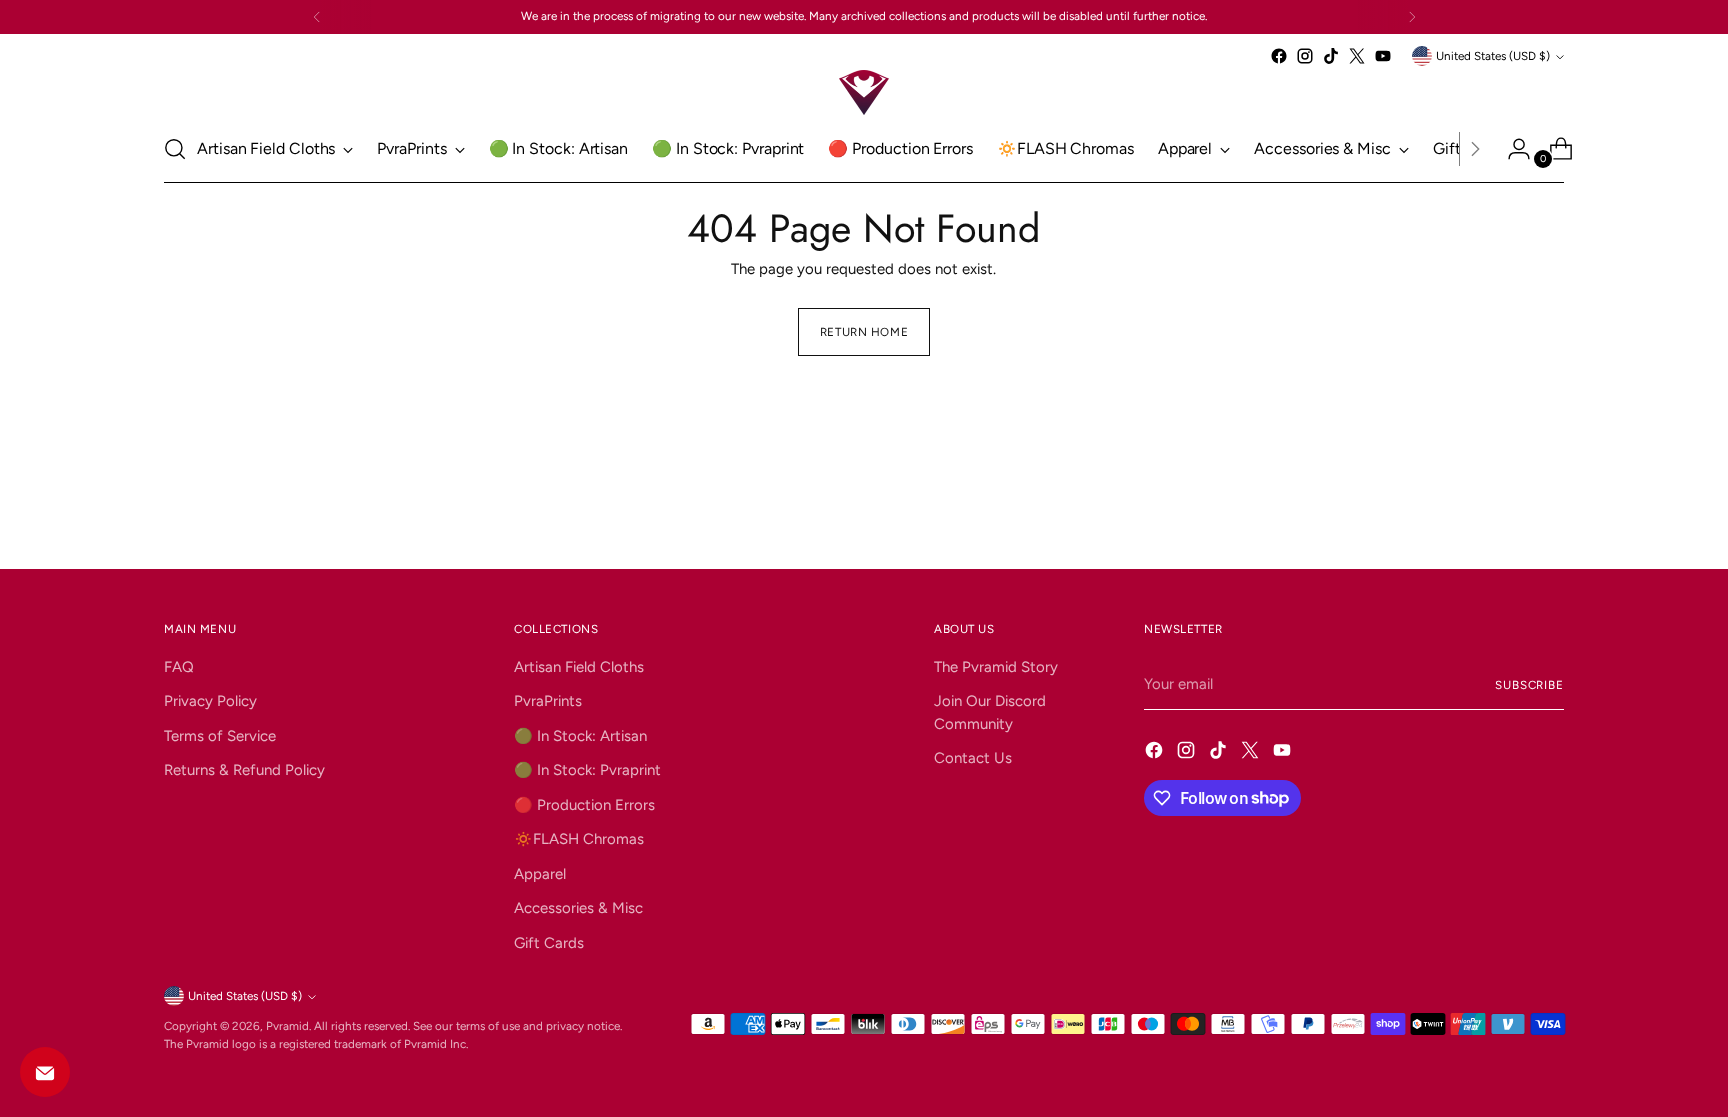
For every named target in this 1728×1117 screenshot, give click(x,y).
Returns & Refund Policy (244, 770)
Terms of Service (220, 736)
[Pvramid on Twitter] (1357, 56)
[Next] (1412, 17)
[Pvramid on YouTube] (1383, 56)
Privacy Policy (210, 701)
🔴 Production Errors (584, 805)
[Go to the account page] (1511, 149)
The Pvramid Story (996, 667)
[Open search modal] (175, 149)
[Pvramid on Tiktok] (1331, 56)
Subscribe (1529, 685)
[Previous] (317, 17)
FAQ (179, 667)
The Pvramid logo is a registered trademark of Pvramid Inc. (316, 1044)
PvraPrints (548, 701)
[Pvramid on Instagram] (1305, 56)
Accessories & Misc (578, 908)
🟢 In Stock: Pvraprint (587, 770)
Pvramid (287, 1026)
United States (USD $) (1493, 56)
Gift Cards (549, 943)
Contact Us (973, 758)
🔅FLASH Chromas (579, 839)
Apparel (540, 874)
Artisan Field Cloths (579, 667)
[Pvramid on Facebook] (1279, 56)
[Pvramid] (864, 92)
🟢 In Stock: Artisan (580, 736)
